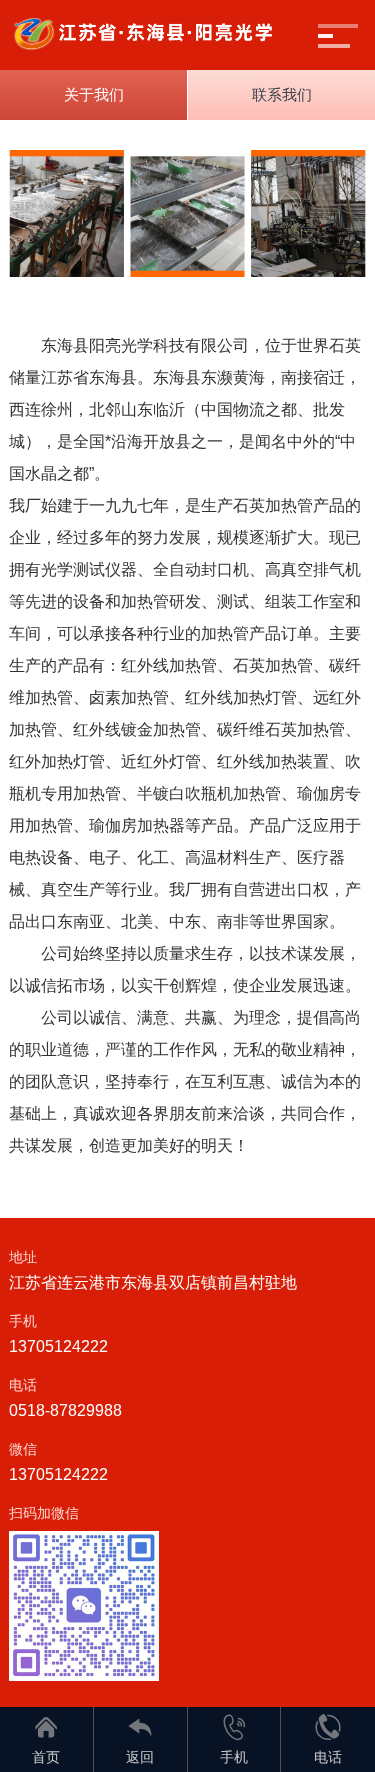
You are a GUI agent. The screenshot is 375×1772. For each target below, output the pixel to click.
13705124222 (58, 1346)
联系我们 (282, 94)
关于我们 (94, 94)
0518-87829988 (65, 1410)
